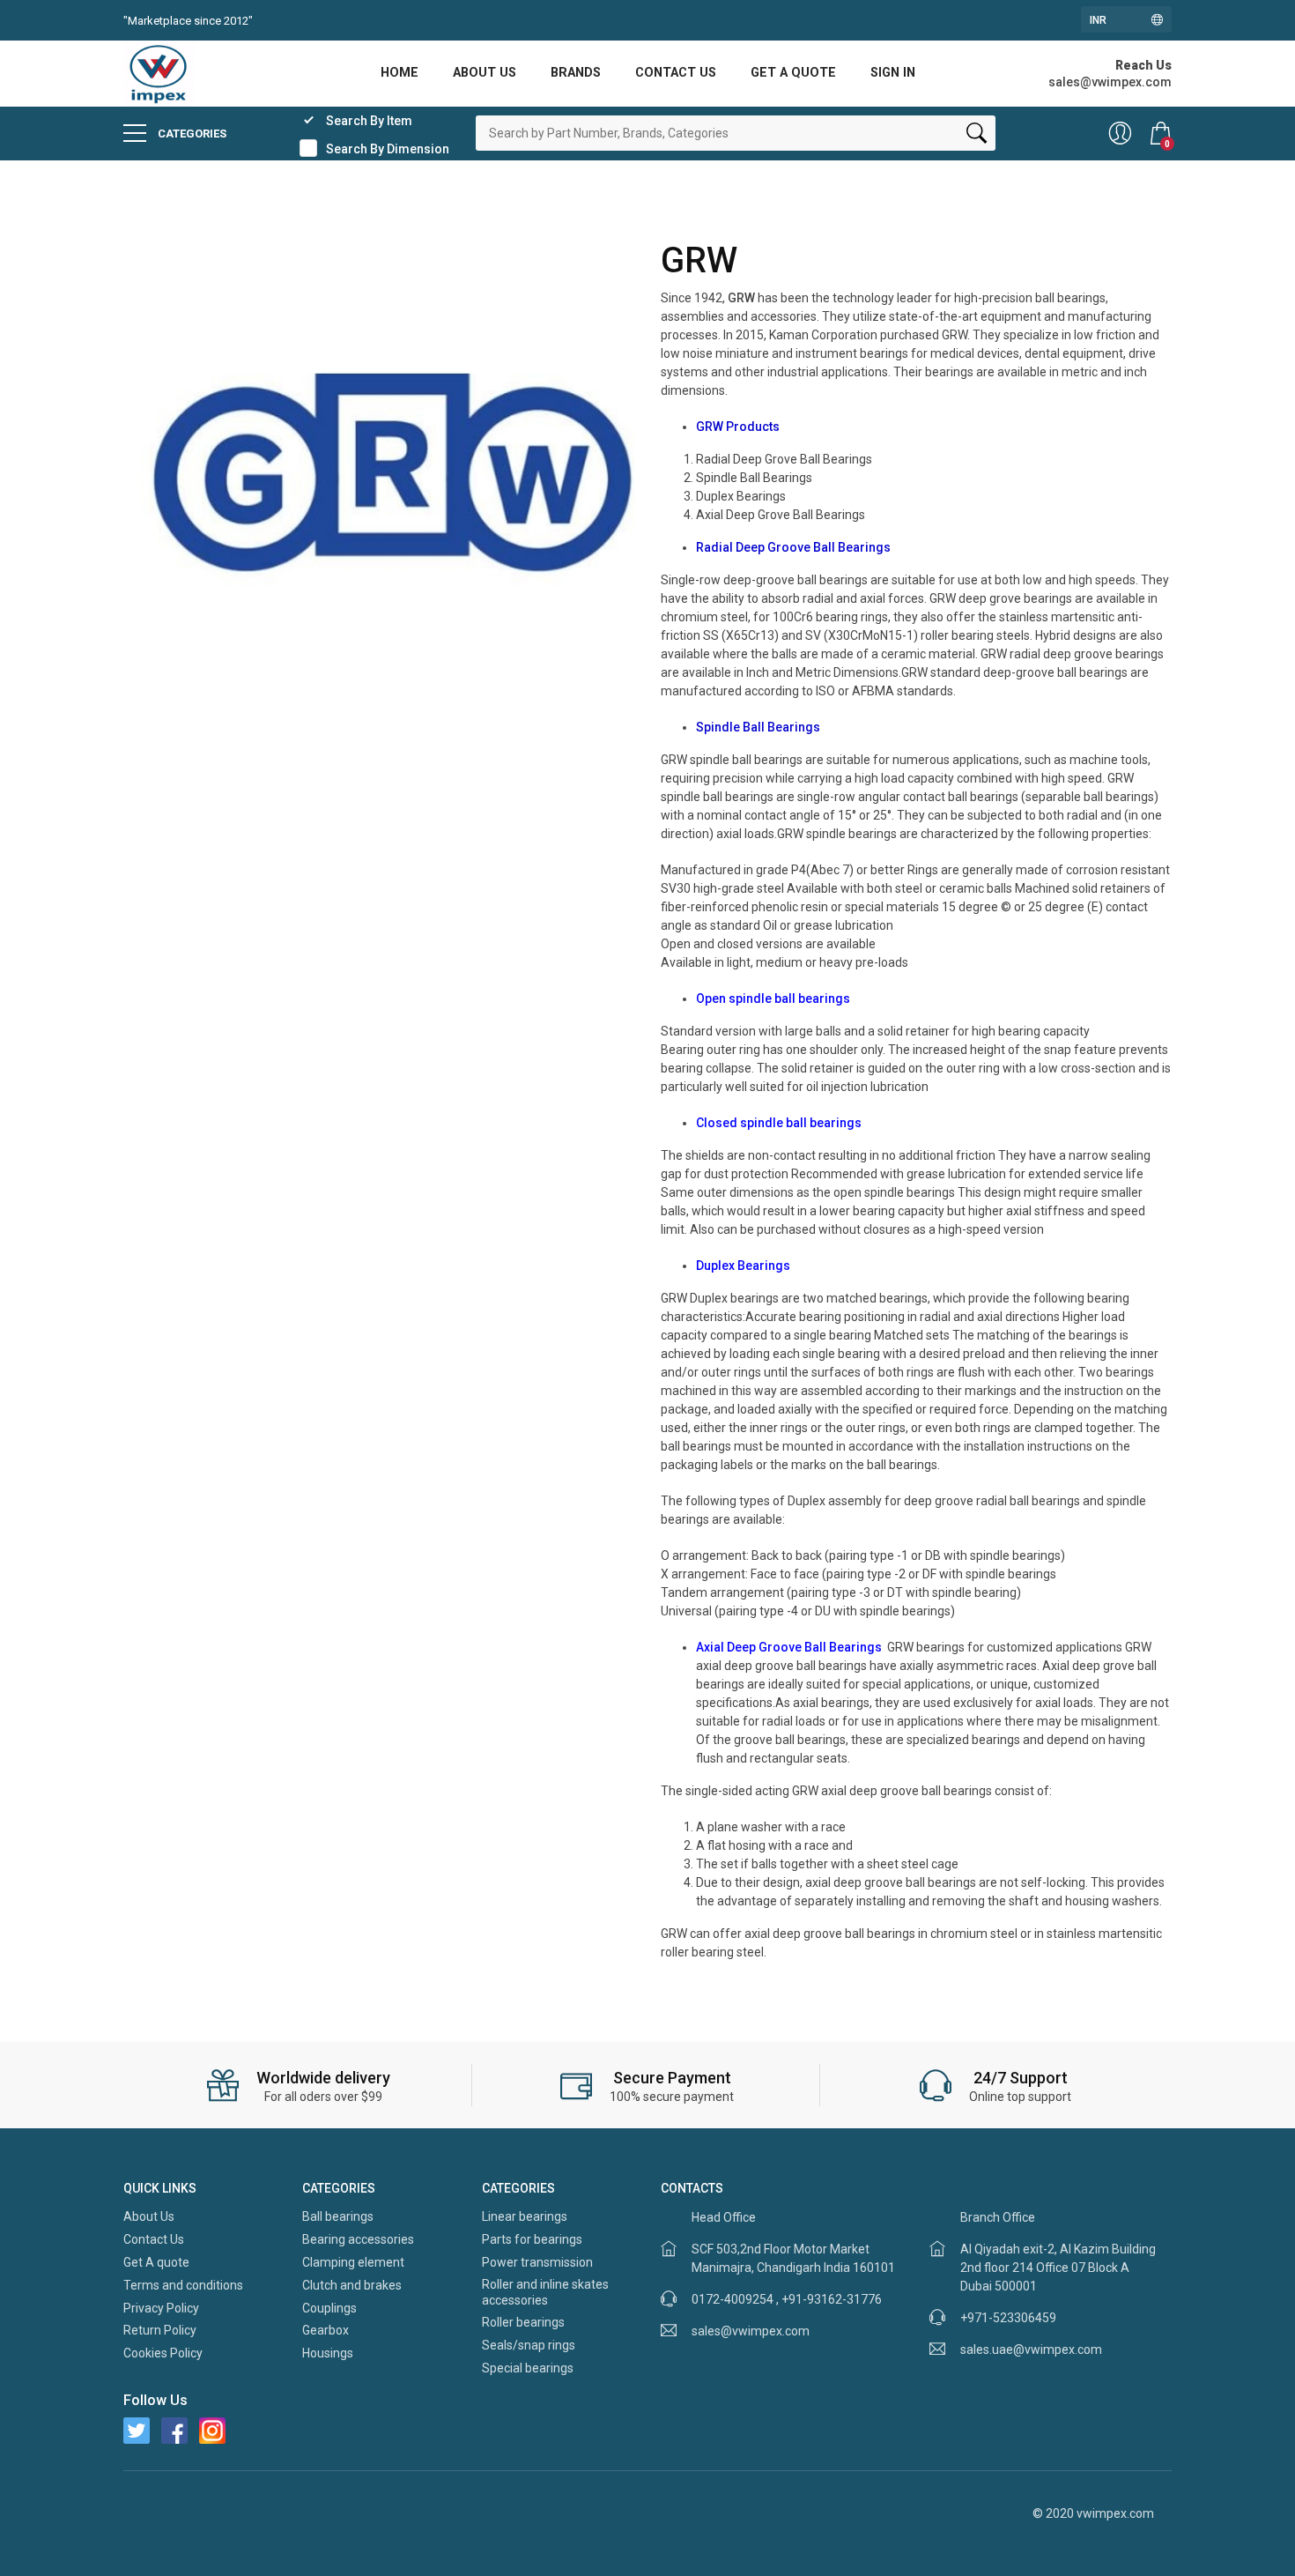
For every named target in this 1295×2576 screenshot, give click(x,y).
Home (400, 73)
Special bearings (528, 2368)
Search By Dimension (388, 149)
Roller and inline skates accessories (545, 2292)
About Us (485, 73)
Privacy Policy (161, 2308)
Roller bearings (523, 2322)
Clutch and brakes (352, 2285)
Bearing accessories (358, 2239)
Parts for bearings (532, 2239)
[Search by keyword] (977, 137)
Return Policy (160, 2330)
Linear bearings (525, 2216)
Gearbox (326, 2330)
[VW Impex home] (159, 72)
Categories (191, 134)
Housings (328, 2353)
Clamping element (353, 2262)
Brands (576, 73)
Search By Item (369, 121)
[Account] (1120, 133)
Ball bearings (338, 2216)
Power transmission (537, 2262)
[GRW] (379, 494)
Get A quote (793, 73)
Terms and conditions (183, 2285)
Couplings (329, 2308)
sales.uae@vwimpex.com (1031, 2350)
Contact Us (676, 73)
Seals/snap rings (529, 2345)
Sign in (893, 73)
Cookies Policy (163, 2353)
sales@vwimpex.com (751, 2331)
